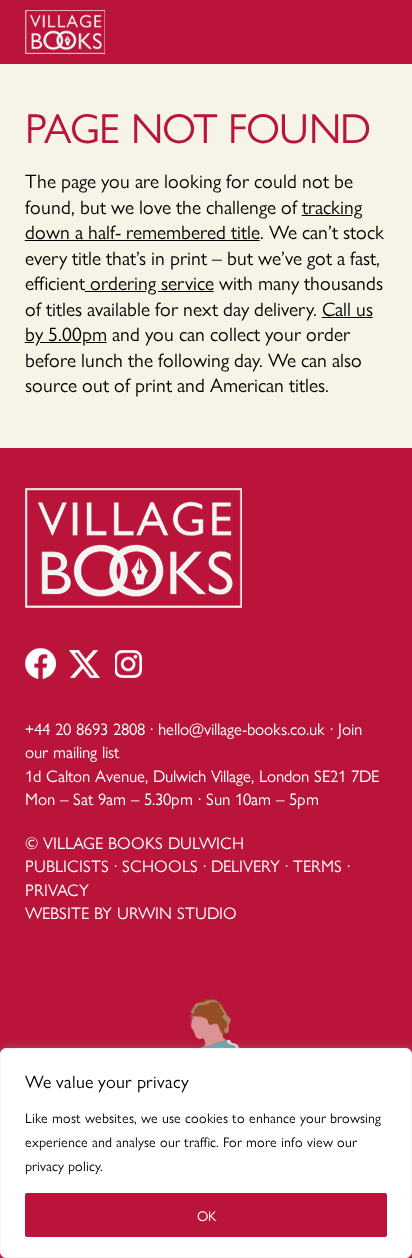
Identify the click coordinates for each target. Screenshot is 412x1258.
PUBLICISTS (67, 865)
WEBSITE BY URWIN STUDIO (131, 912)
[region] (206, 1153)
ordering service (149, 282)
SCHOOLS (160, 865)
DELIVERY (245, 865)
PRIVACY (57, 889)
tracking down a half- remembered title (193, 218)
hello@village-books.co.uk (241, 728)
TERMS (317, 865)
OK (206, 1215)
